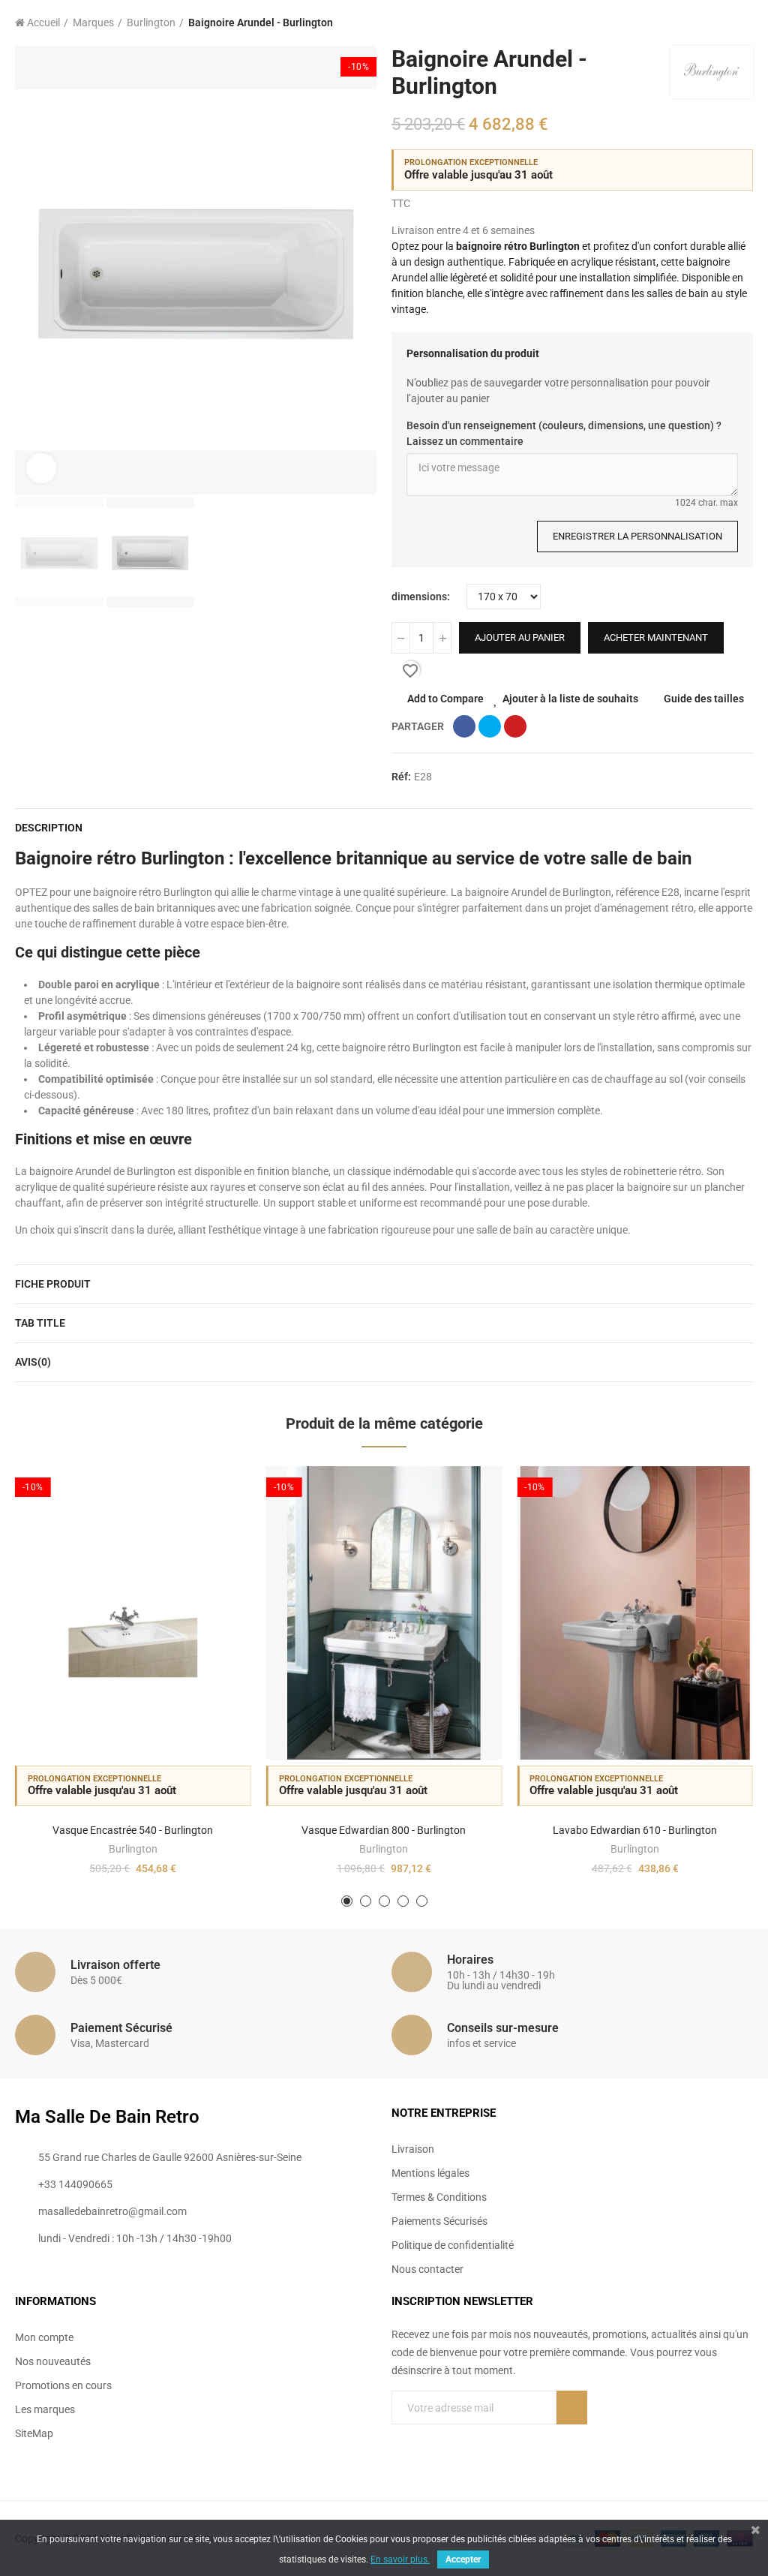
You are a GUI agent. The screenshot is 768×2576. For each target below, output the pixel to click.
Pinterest (515, 726)
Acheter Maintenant (656, 637)
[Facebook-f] (541, 2449)
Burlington (133, 1849)
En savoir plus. (400, 2559)
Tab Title (40, 1323)
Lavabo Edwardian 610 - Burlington (635, 1830)
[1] (572, 2408)
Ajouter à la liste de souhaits (570, 699)
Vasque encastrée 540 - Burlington (133, 1830)
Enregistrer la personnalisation (637, 536)
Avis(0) (33, 1362)
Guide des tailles (704, 699)
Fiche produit (53, 1284)
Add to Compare (445, 699)
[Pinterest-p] (572, 2449)
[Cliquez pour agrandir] (41, 468)
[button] (30, 270)
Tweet (490, 726)
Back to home (723, 23)
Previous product (704, 23)
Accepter (463, 2559)
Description (49, 828)
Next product (742, 23)
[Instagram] (603, 2449)
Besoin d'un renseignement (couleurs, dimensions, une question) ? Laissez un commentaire (564, 433)
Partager (464, 726)
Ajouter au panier (520, 637)
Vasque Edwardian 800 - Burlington (384, 1830)
